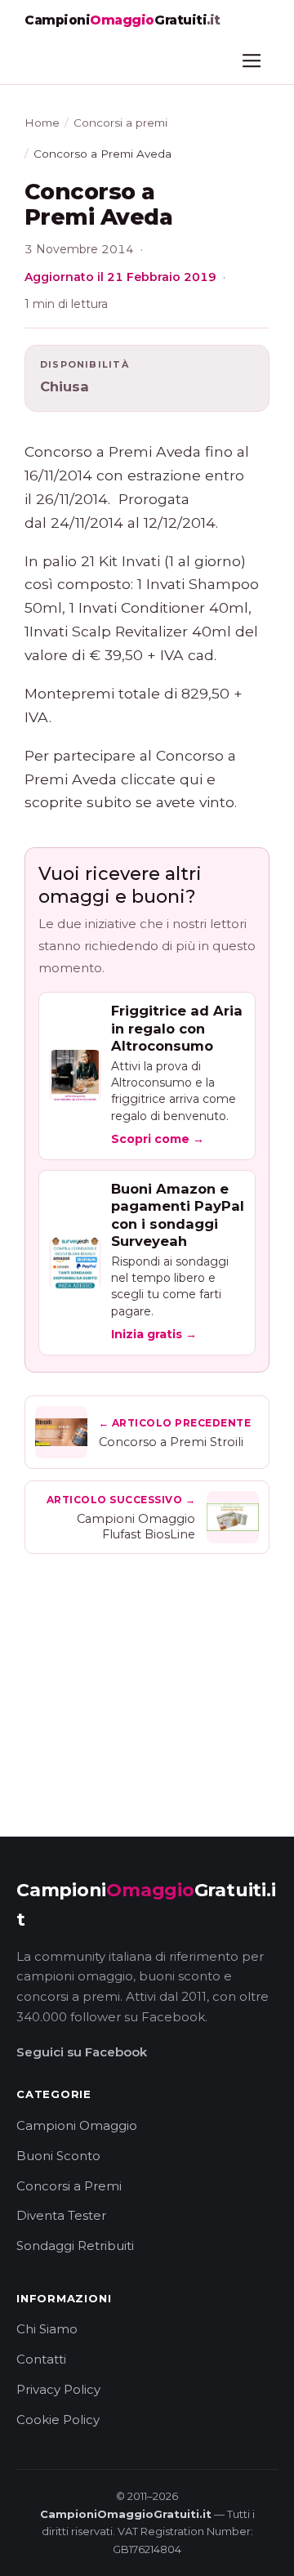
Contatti (41, 2359)
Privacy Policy (58, 2389)
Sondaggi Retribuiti (75, 2246)
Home (42, 123)
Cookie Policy (58, 2420)
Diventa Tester (61, 2215)
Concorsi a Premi (69, 2186)
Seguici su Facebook (82, 2052)
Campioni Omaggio (77, 2125)
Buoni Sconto (58, 2156)
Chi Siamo (47, 2329)
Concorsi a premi (120, 123)
